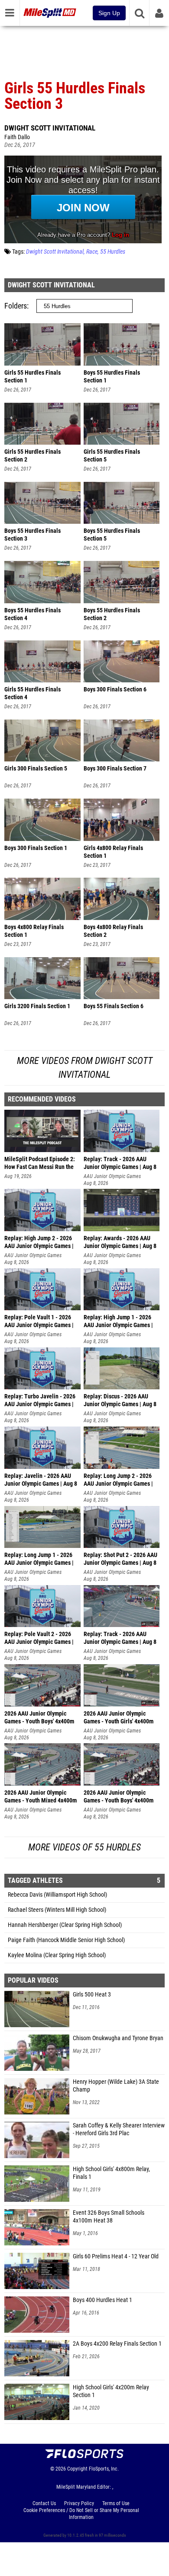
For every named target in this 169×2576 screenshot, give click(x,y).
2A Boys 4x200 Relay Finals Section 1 (117, 2344)
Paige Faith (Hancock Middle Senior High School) (66, 1940)
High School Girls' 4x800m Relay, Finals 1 (111, 2173)
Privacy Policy (79, 2503)
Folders (16, 306)
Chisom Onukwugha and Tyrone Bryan (118, 2038)
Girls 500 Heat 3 (92, 1995)
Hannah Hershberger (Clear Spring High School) (65, 1925)
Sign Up (109, 13)
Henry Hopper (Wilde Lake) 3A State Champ (116, 2086)
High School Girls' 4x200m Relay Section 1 (111, 2391)
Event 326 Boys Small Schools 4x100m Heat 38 (109, 2217)
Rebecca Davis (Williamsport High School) (57, 1895)
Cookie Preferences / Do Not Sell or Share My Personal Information (81, 2514)
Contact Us (44, 2503)
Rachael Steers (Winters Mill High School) (57, 1910)
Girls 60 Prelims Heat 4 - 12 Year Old (116, 2256)
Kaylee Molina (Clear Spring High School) (57, 1955)
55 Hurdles (113, 252)
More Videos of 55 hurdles (84, 1847)
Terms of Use (116, 2503)
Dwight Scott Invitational (50, 128)
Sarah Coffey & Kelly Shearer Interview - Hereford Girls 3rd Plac (119, 2129)
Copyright (77, 2469)
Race (92, 252)
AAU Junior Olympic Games (112, 1176)
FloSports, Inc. (104, 2469)
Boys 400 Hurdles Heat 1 (102, 2300)
